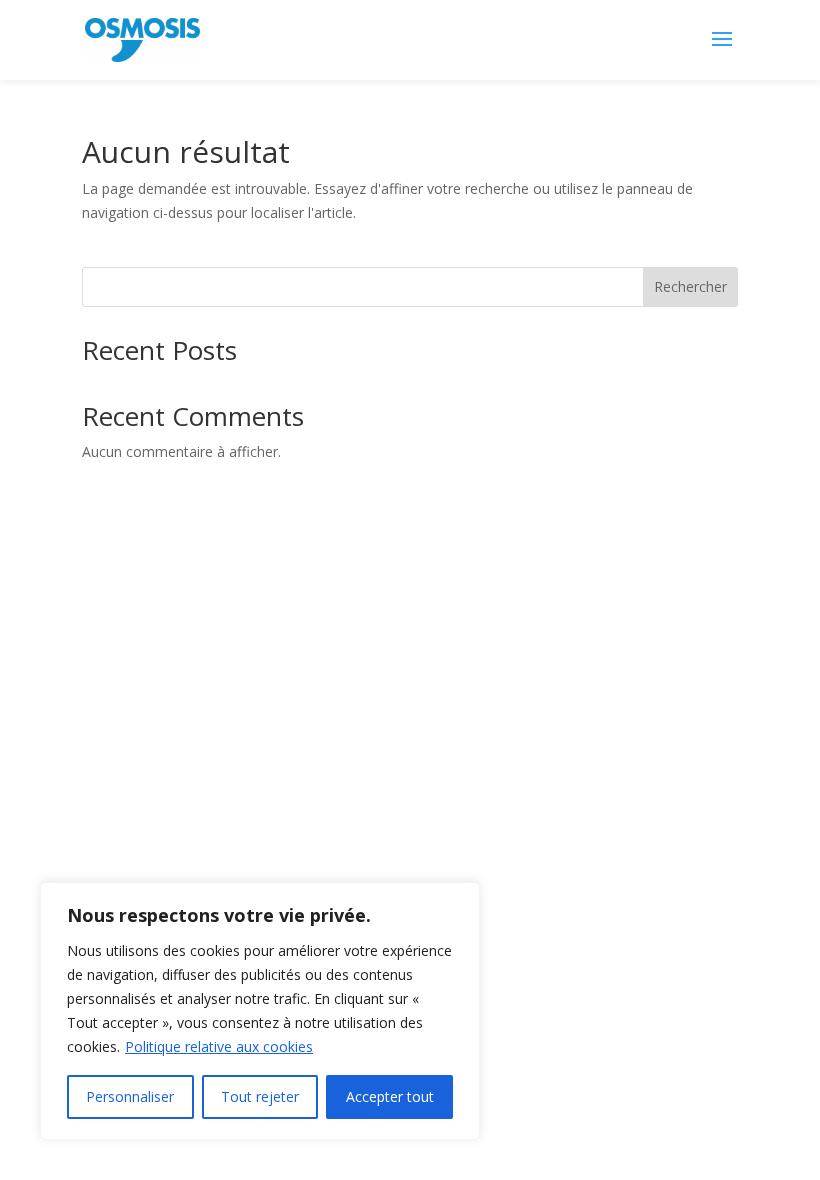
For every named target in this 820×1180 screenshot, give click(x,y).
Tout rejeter (260, 1096)
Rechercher (690, 286)
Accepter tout (390, 1096)
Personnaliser (130, 1096)
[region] (260, 1011)
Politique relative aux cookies (219, 1046)
